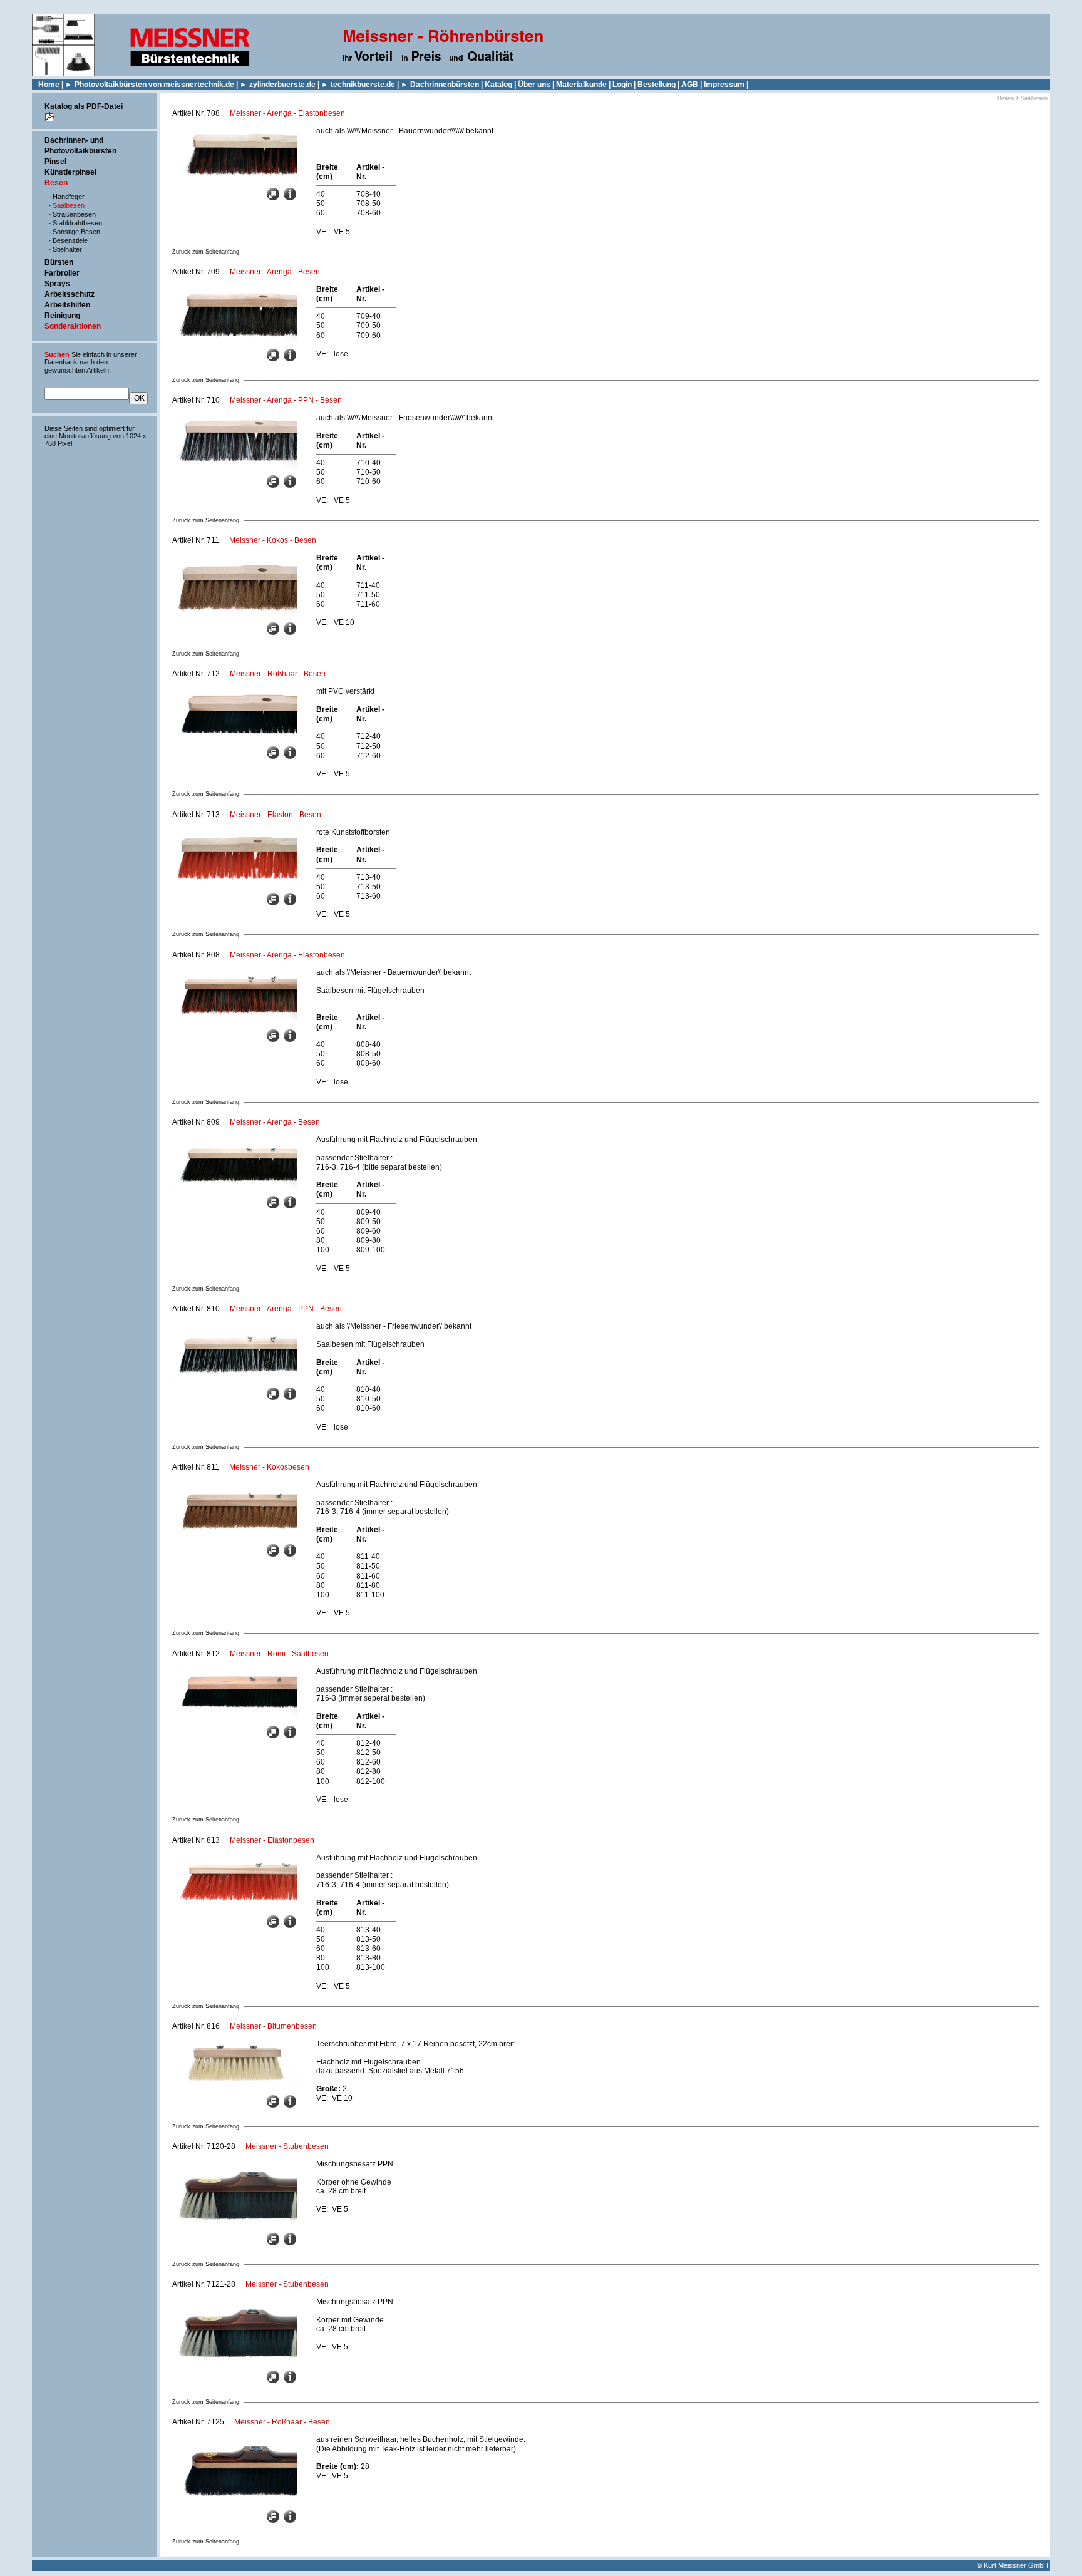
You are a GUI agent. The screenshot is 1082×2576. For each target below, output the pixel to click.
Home (49, 85)
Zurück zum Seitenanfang (206, 252)
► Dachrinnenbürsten (440, 85)
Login (622, 85)
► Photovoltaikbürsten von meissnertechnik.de (150, 85)
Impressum (724, 85)
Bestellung (657, 85)
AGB (690, 85)
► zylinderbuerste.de (278, 85)
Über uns (534, 85)
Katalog (498, 85)
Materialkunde (581, 85)
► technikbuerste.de (358, 85)
